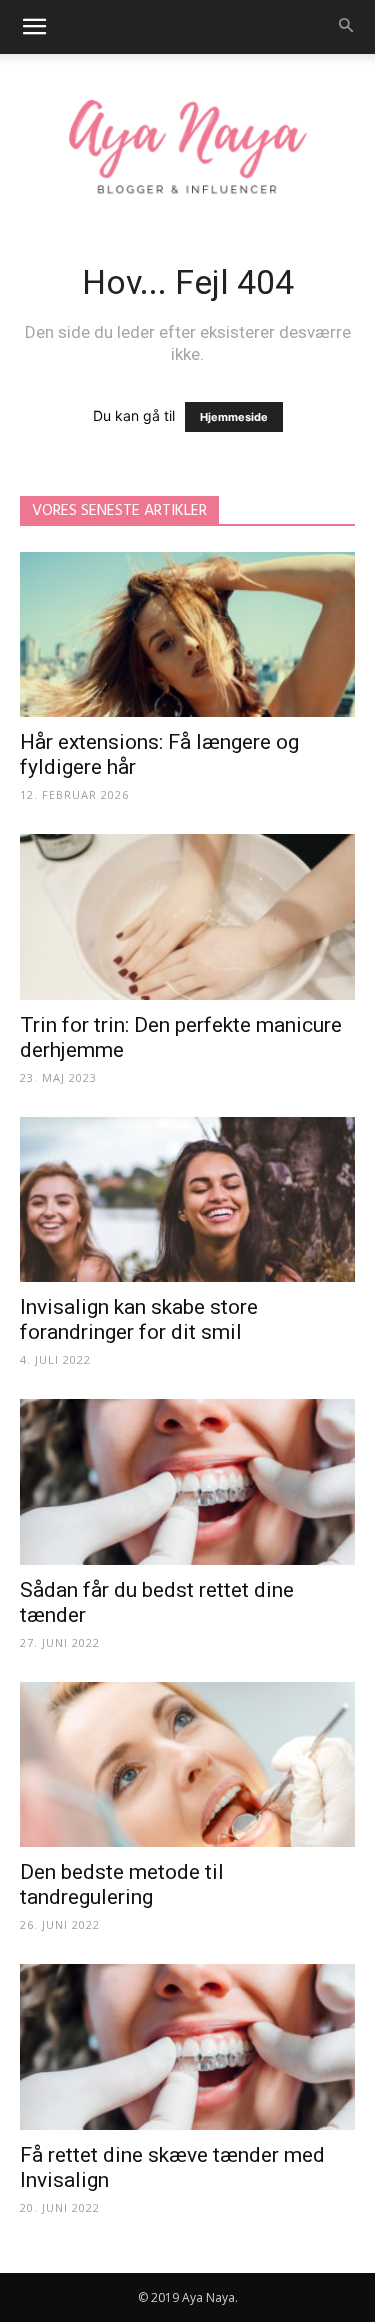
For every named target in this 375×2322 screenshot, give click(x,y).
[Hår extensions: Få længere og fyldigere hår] (187, 634)
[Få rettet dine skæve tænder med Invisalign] (187, 2046)
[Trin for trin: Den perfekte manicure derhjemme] (187, 916)
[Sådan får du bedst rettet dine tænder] (187, 1481)
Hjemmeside (234, 417)
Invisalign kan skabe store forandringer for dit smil (139, 1319)
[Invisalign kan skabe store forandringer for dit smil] (187, 1199)
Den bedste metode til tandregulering (122, 1884)
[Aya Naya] (187, 149)
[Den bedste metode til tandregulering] (187, 1764)
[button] (34, 27)
